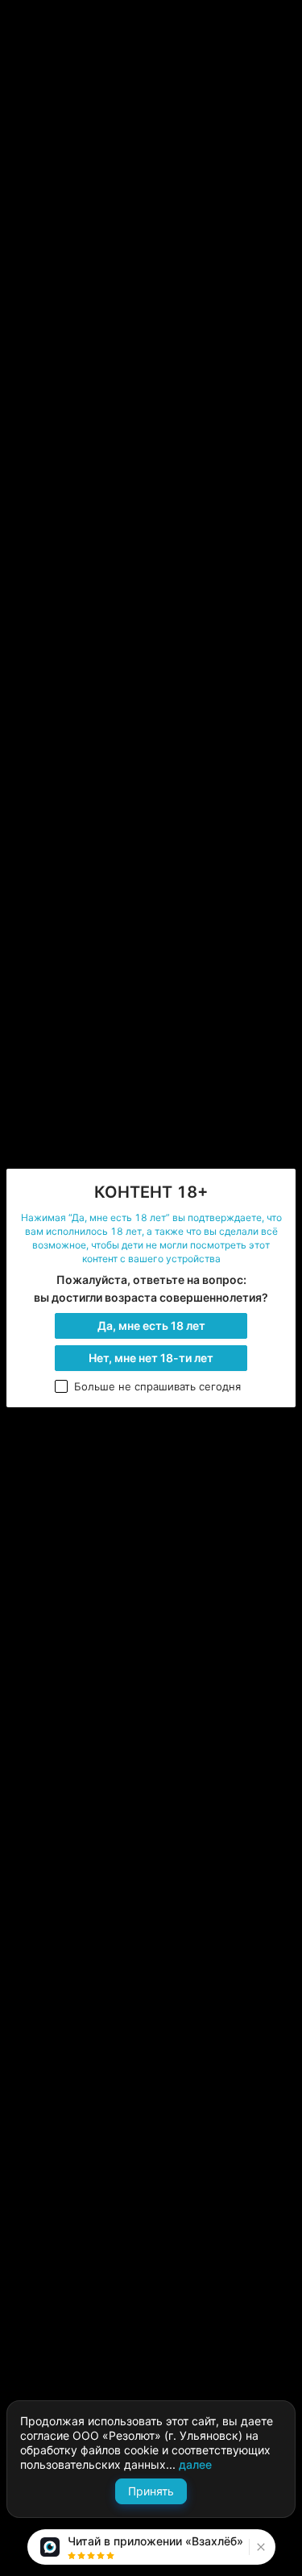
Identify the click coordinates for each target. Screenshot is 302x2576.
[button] (259, 2547)
